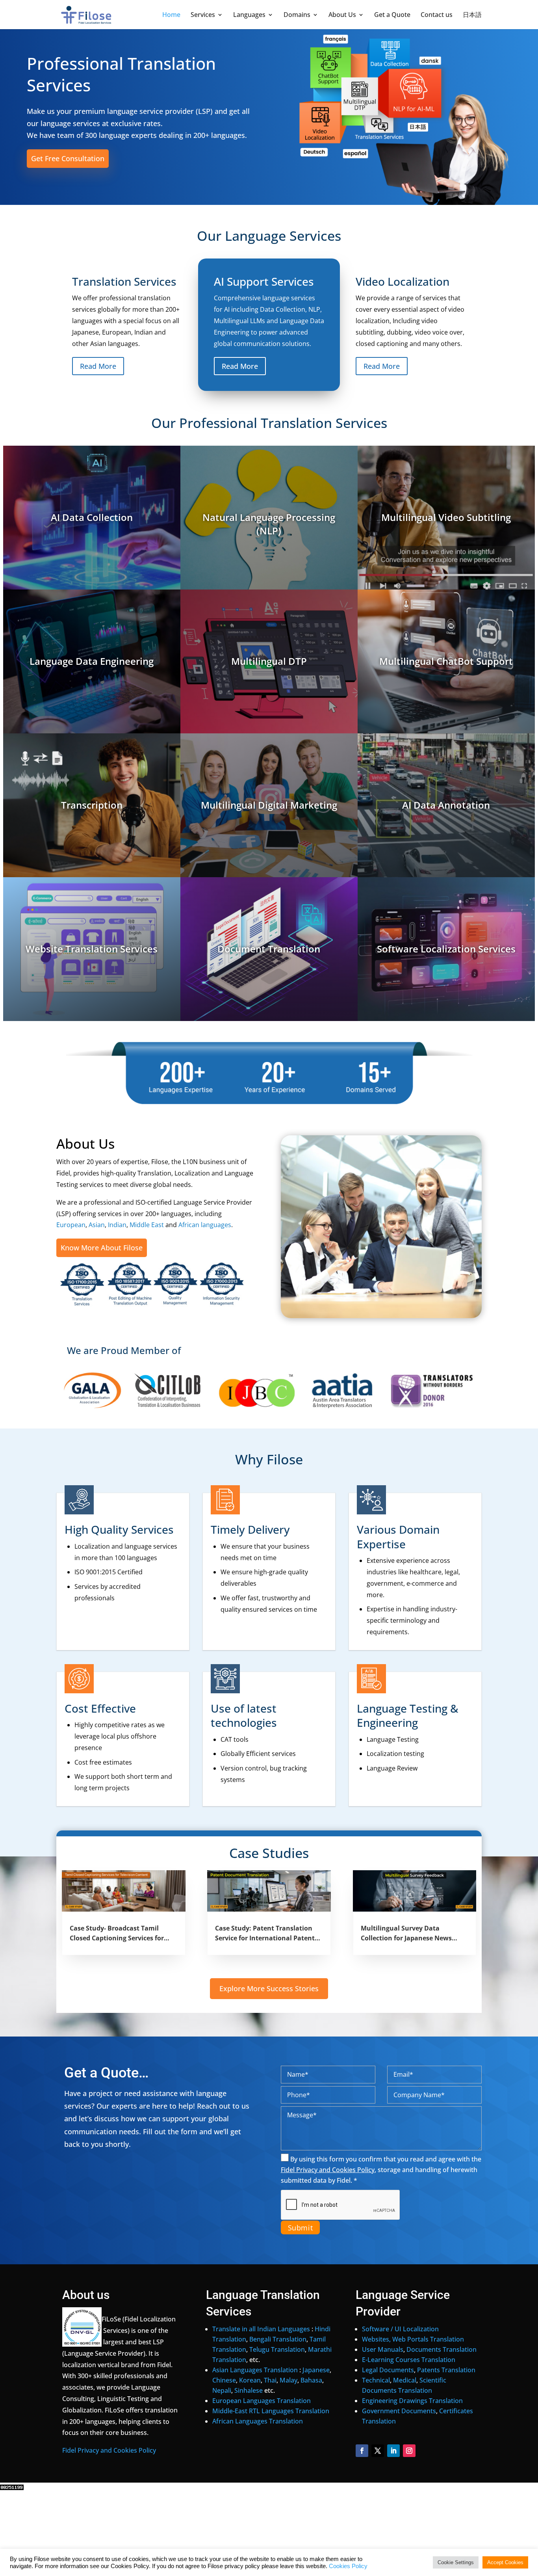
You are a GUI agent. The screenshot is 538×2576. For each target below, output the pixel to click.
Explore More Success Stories (269, 1988)
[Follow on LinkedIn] (393, 2451)
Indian (117, 1225)
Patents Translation (446, 2370)
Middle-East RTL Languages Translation (271, 2411)
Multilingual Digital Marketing (269, 805)
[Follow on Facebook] (362, 2451)
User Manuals (383, 2349)
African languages (205, 1225)
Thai (270, 2380)
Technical (376, 2380)
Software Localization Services (446, 949)
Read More (98, 366)
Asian (97, 1225)
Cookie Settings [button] (456, 2562)
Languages (249, 15)
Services (203, 15)
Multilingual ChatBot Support (446, 661)
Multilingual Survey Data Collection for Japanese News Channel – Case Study (406, 1934)
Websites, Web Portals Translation (413, 2339)
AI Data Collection (92, 517)
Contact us (437, 15)
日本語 (472, 15)
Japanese (316, 2370)
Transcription (92, 805)
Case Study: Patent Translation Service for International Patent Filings (265, 1934)
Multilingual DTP (269, 661)
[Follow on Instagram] (409, 2451)
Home (171, 15)
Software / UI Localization (400, 2329)
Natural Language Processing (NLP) (269, 524)
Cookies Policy (348, 2566)
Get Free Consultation (68, 158)
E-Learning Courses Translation (409, 2360)
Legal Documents (388, 2370)
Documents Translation (442, 2349)
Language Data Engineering (92, 661)
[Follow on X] (378, 2451)
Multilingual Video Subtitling (446, 517)
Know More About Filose (102, 1248)
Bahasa (311, 2380)
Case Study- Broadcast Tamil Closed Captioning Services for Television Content (117, 1934)
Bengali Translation (278, 2339)
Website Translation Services (92, 949)
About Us (342, 15)
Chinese (224, 2380)
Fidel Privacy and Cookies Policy (109, 2450)
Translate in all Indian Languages (261, 2329)
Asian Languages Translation (255, 2370)
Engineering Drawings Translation (412, 2401)
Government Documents (399, 2411)
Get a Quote (392, 15)
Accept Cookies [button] (505, 2562)
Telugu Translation (277, 2349)
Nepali (222, 2390)
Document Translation (269, 949)
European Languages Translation (262, 2401)
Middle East (147, 1225)
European (71, 1225)
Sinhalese (249, 2390)
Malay (288, 2380)
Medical (405, 2380)
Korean (250, 2380)
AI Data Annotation (446, 805)
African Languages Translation (258, 2421)
